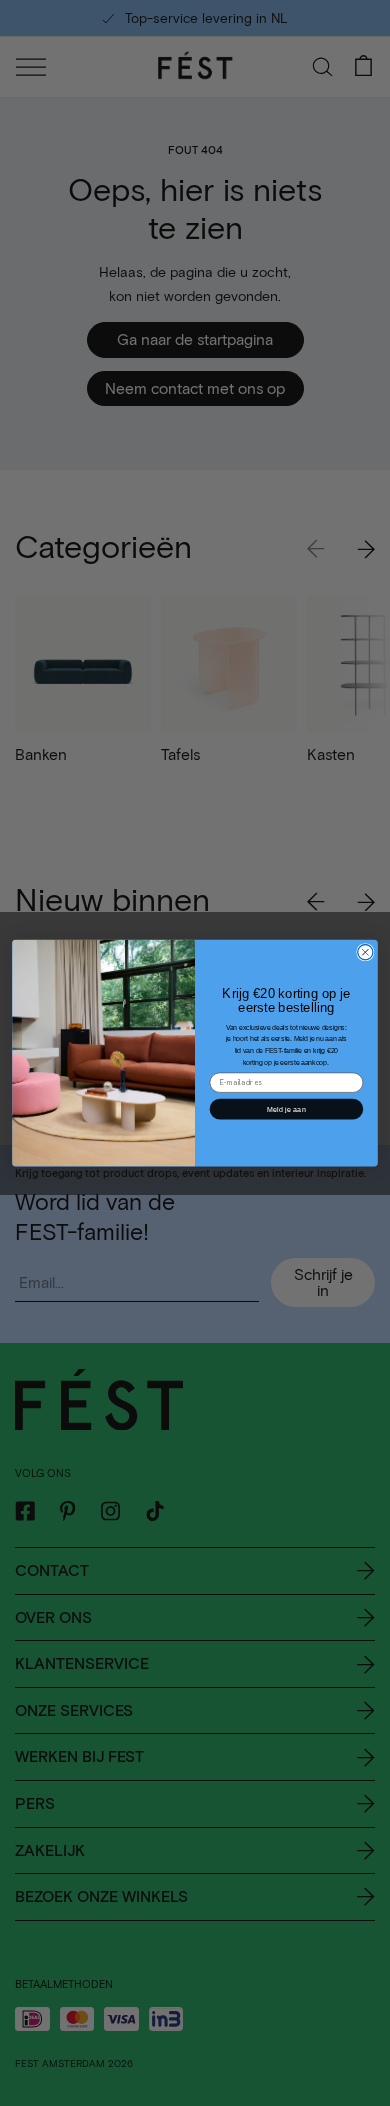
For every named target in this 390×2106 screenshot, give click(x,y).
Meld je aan (286, 1108)
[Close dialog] (365, 951)
